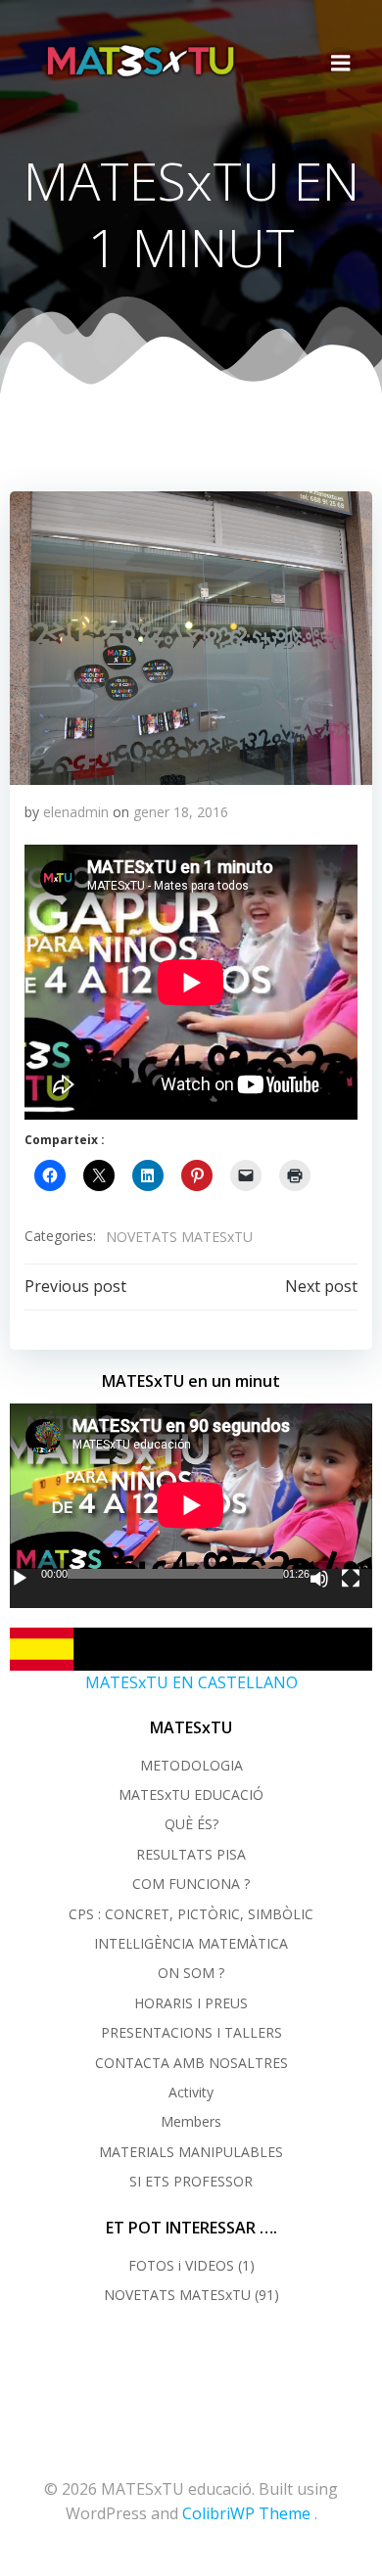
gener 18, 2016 (181, 812)
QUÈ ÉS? (191, 1824)
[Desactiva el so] (319, 1579)
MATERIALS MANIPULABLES (191, 2152)
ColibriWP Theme (246, 2513)
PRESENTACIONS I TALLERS (191, 2032)
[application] (191, 1505)
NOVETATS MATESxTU (179, 1237)
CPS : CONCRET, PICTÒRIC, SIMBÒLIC (191, 1914)
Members (191, 2121)
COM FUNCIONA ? (191, 1884)
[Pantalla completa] (351, 1579)
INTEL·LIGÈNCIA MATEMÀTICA (191, 1943)
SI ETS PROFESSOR (191, 2181)
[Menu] (341, 64)
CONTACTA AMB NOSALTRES (191, 2063)
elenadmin (76, 812)
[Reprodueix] (20, 1579)
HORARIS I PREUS (191, 2003)
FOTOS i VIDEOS (181, 2265)
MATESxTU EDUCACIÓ (191, 1794)
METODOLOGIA (191, 1765)
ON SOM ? (191, 1973)
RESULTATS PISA (191, 1854)
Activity (191, 2092)
